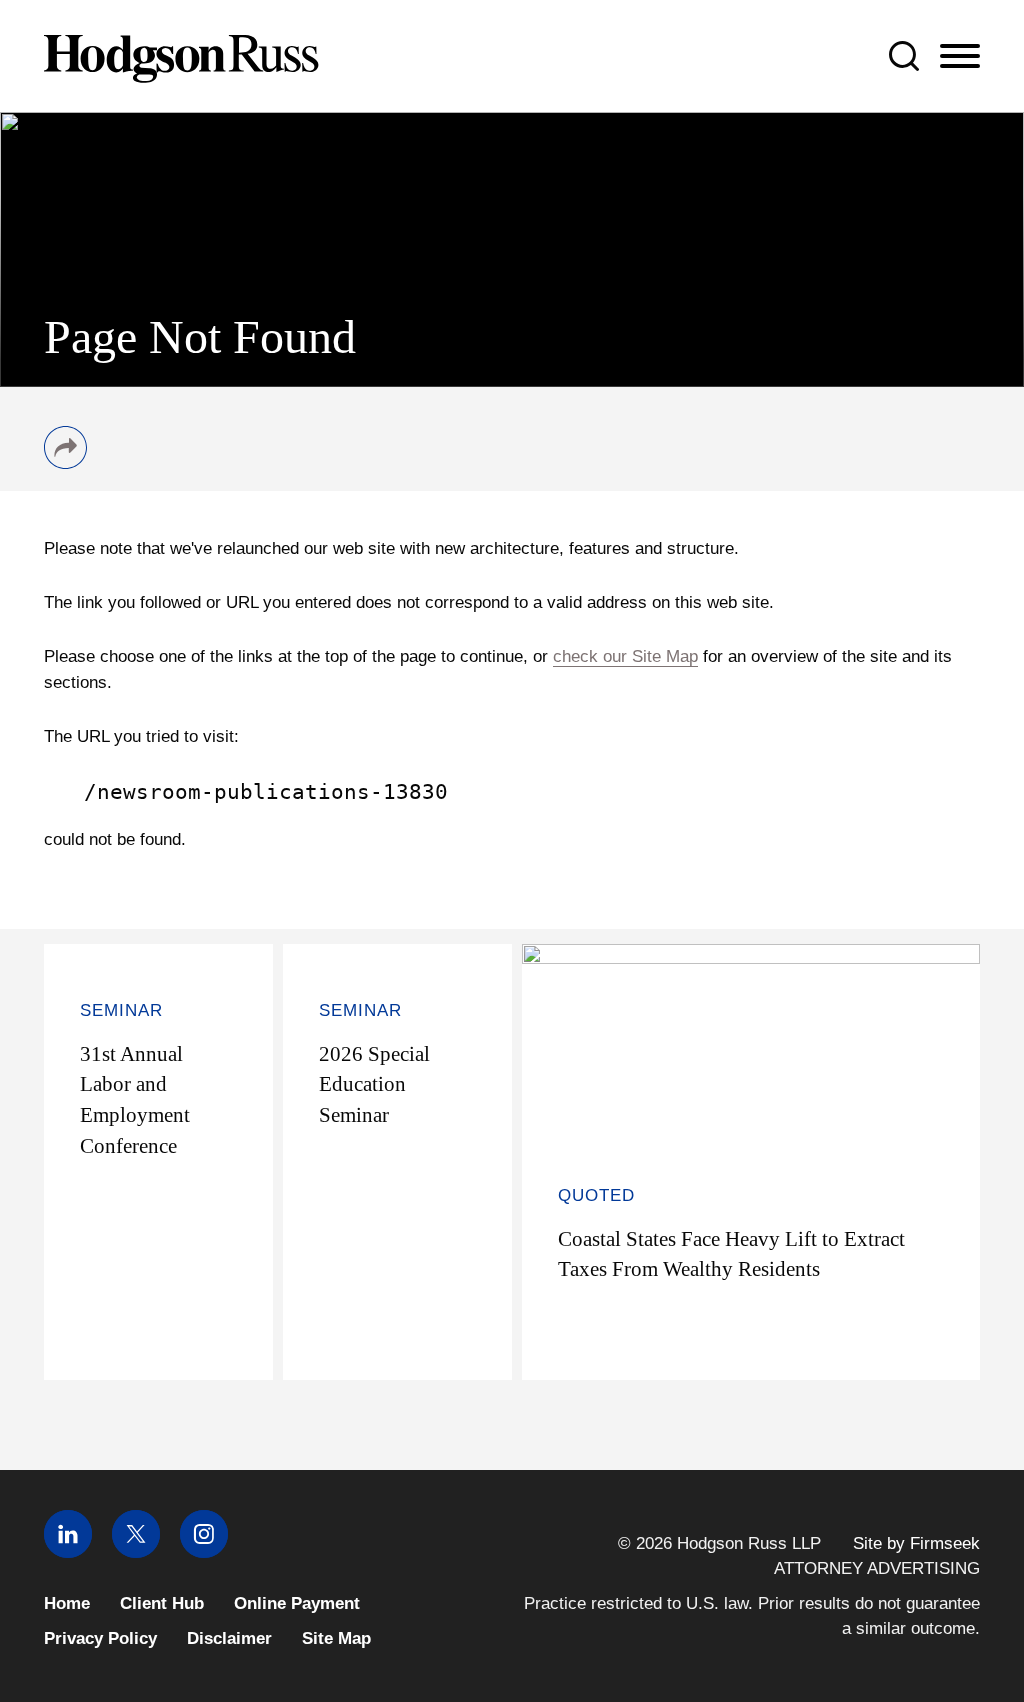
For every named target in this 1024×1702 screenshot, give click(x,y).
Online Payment (297, 1603)
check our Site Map (625, 656)
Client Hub (162, 1603)
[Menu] (960, 57)
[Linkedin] (68, 1552)
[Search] (904, 56)
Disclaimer (229, 1638)
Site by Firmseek (916, 1543)
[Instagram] (204, 1552)
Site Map (336, 1638)
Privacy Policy (100, 1638)
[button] (65, 463)
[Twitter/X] (136, 1552)
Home (67, 1603)
